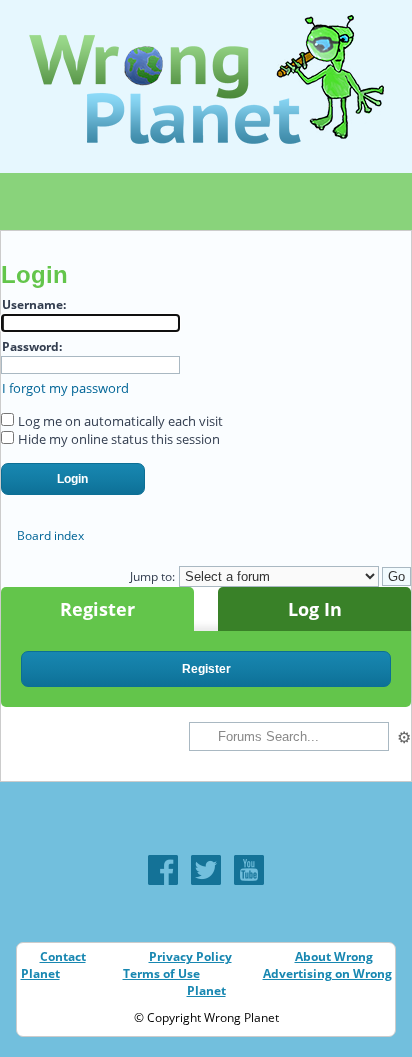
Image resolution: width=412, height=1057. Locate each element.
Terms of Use (161, 973)
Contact (63, 956)
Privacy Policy (190, 956)
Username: (34, 304)
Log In (315, 609)
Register (97, 609)
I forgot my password (65, 388)
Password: (32, 346)
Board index (50, 535)
